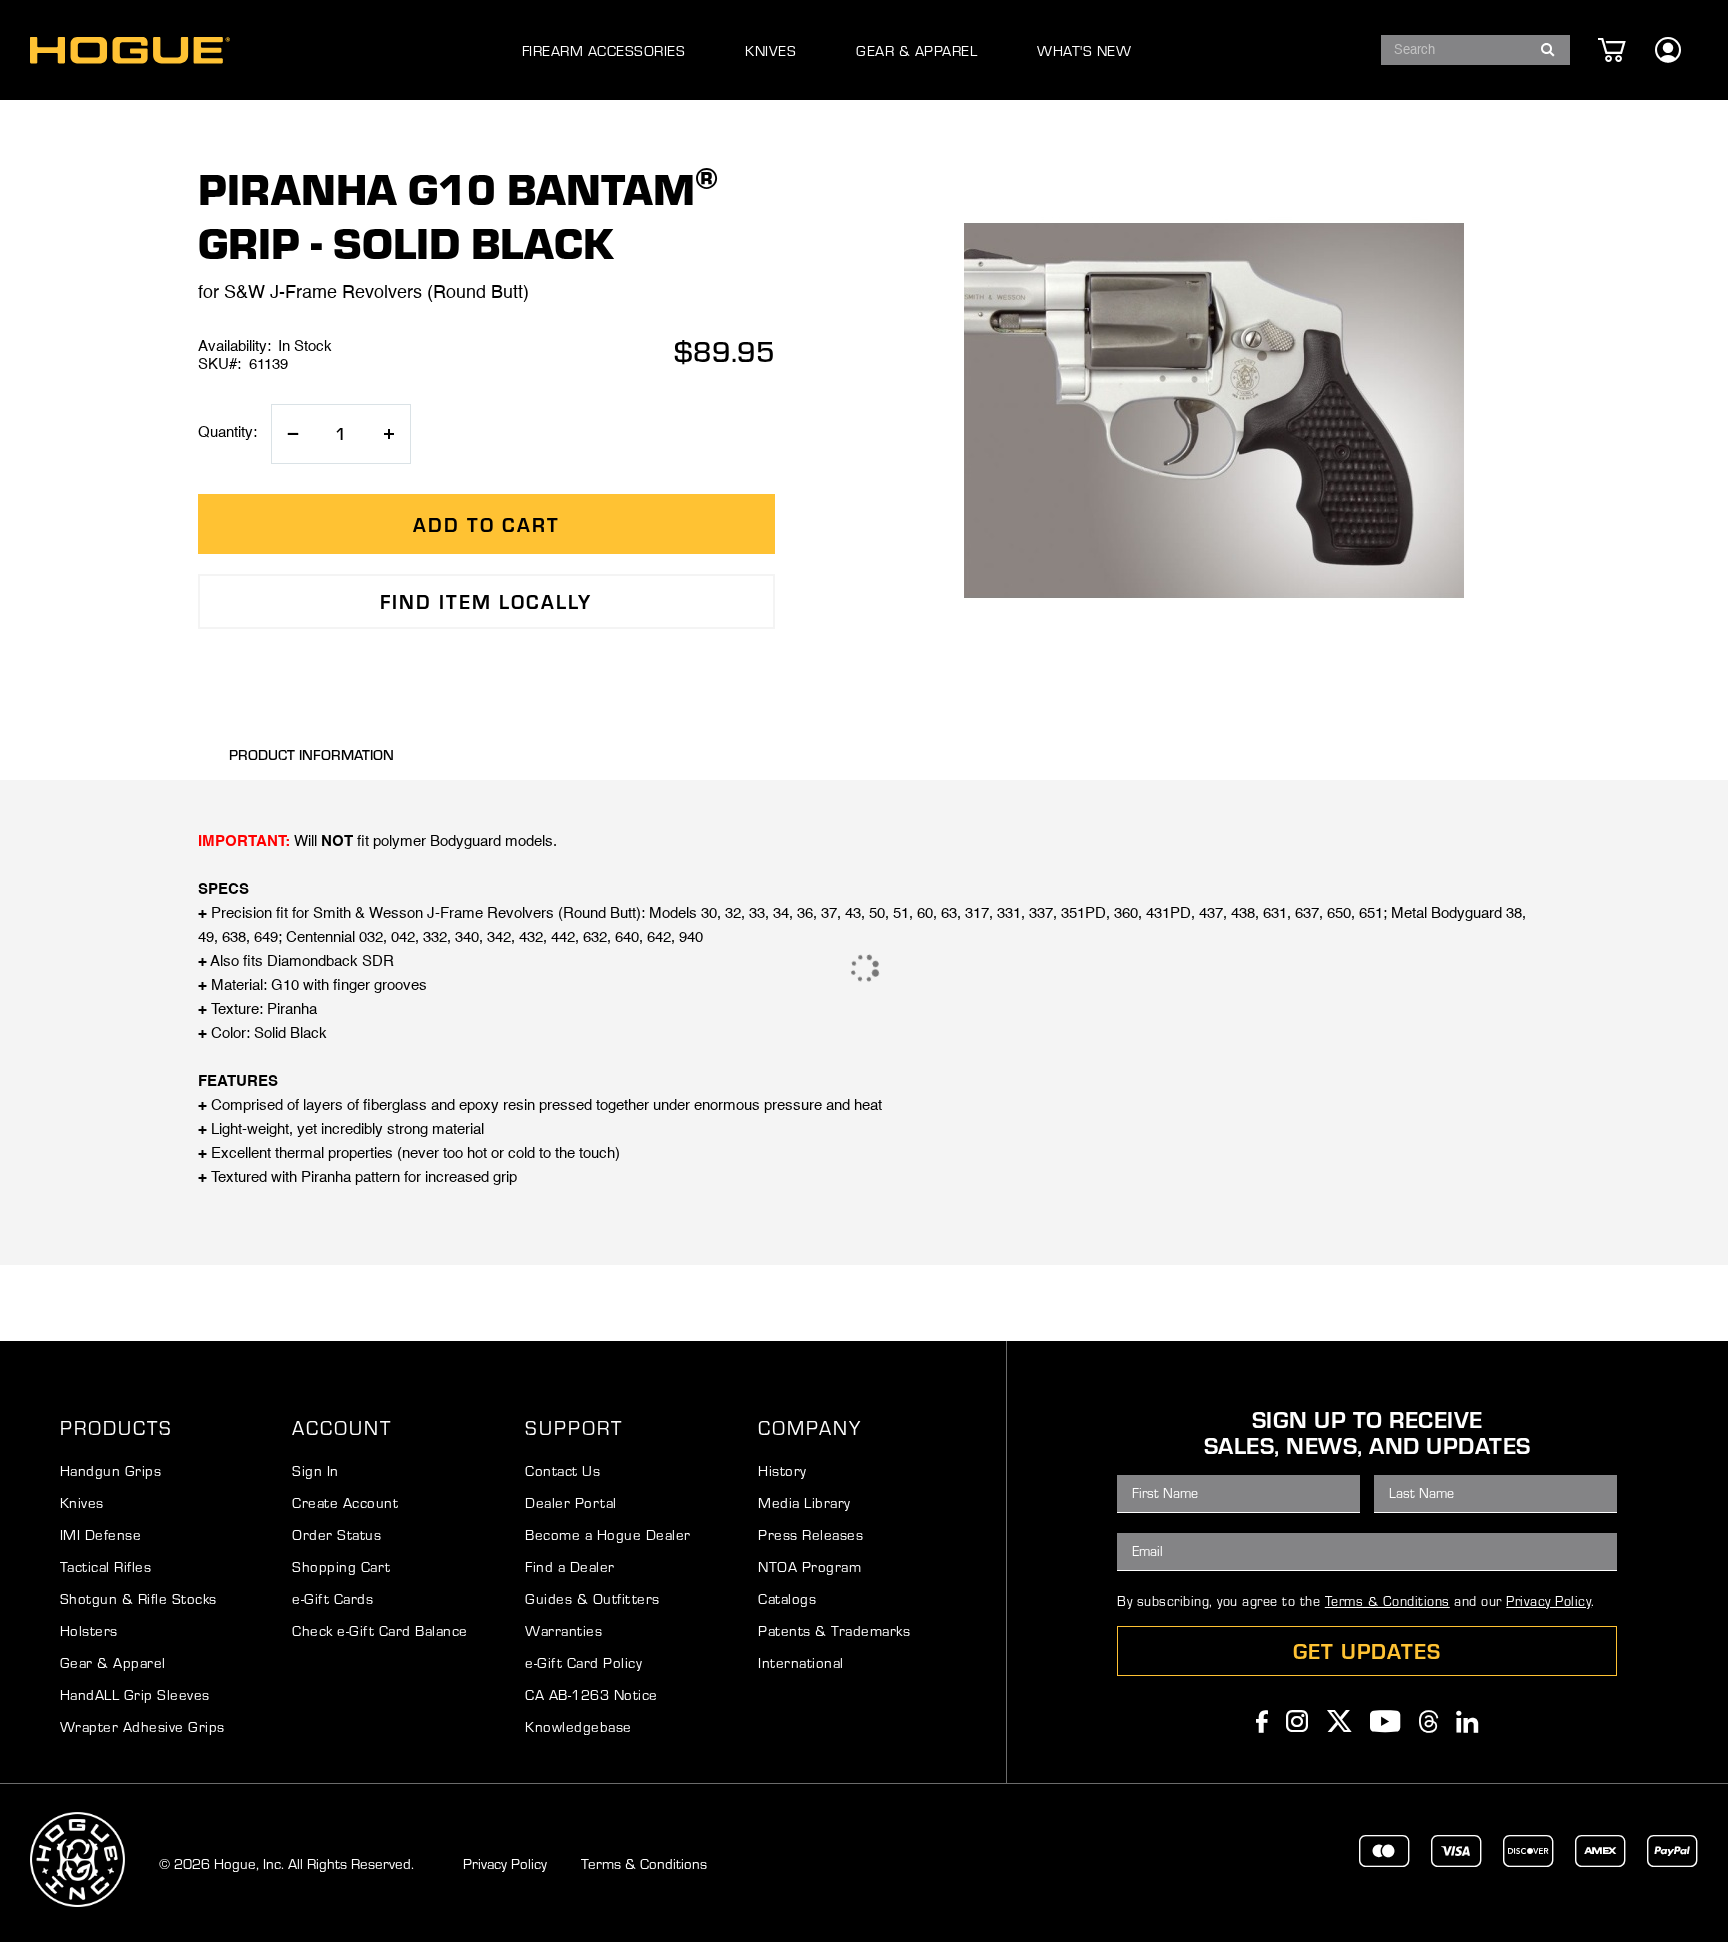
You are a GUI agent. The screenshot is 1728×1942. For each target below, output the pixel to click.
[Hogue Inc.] (130, 50)
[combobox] (1475, 50)
